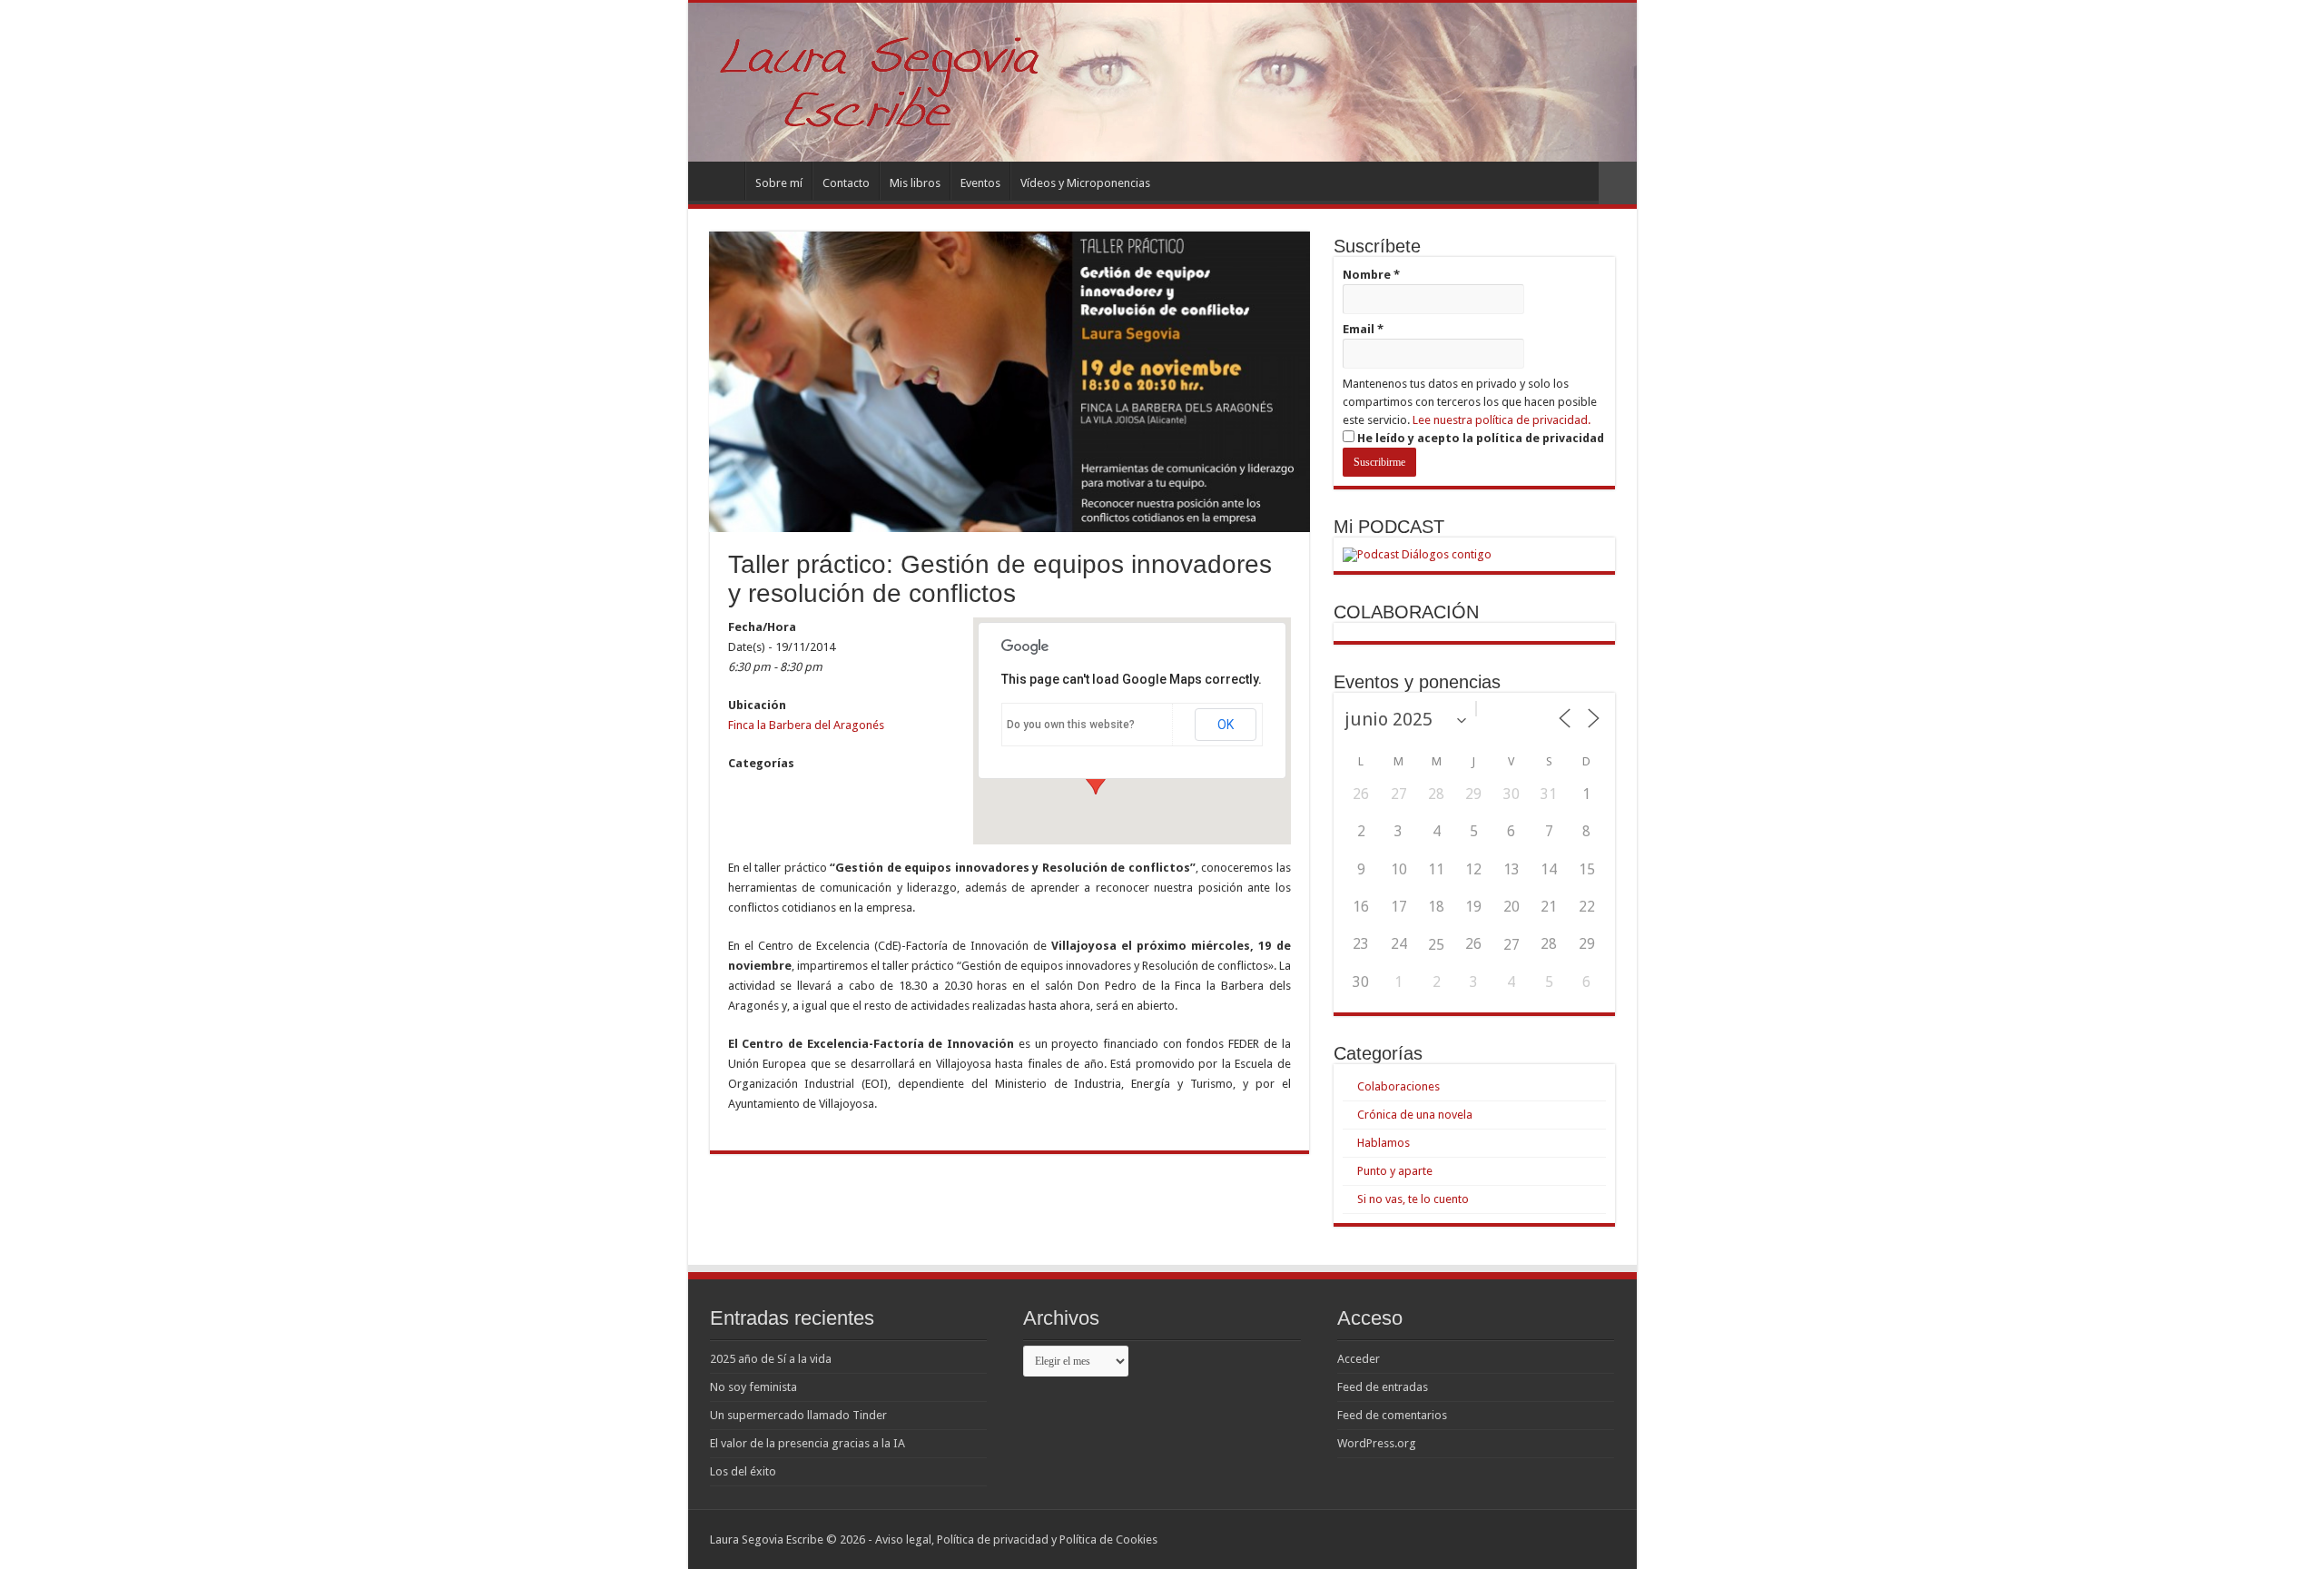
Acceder (1359, 1359)
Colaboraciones (1398, 1086)
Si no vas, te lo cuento (1413, 1199)
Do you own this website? (1071, 725)
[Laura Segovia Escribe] (1162, 82)
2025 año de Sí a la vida (771, 1359)
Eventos (980, 183)
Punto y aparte (1395, 1171)
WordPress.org (1377, 1443)
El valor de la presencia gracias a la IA (807, 1443)
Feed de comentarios (1392, 1415)
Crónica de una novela (1415, 1115)
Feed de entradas (1383, 1387)
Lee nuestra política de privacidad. (1502, 420)
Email (1363, 329)
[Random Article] (1618, 183)
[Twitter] (1576, 1539)
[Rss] (1541, 1539)
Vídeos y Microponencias (1085, 183)
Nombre (1371, 275)
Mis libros (915, 183)
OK (1226, 725)
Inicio (721, 181)
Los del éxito (743, 1471)
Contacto (846, 183)
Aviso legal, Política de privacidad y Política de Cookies (1016, 1539)
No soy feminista (753, 1387)
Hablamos (1384, 1143)
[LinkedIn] (1593, 1539)
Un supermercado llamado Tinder (798, 1415)
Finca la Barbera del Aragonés (806, 725)
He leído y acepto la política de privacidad (1479, 438)
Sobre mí (779, 183)
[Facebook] (1558, 1539)
